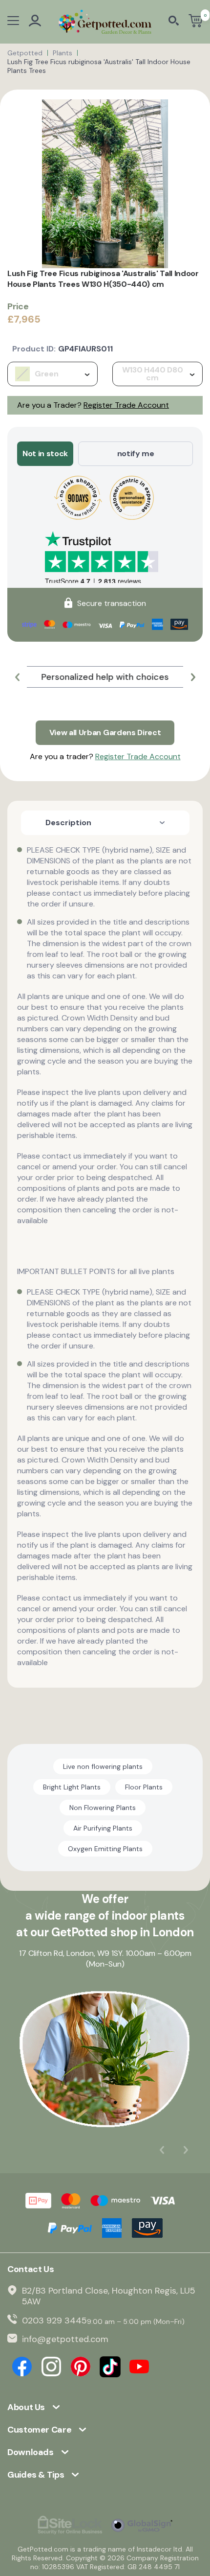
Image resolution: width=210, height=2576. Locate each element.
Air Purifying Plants (103, 1828)
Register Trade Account (126, 405)
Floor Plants (144, 1787)
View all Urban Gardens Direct (105, 732)
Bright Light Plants (72, 1787)
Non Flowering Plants (103, 1808)
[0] (196, 22)
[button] (17, 677)
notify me (136, 453)
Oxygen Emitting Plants (105, 1849)
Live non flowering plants (103, 1766)
